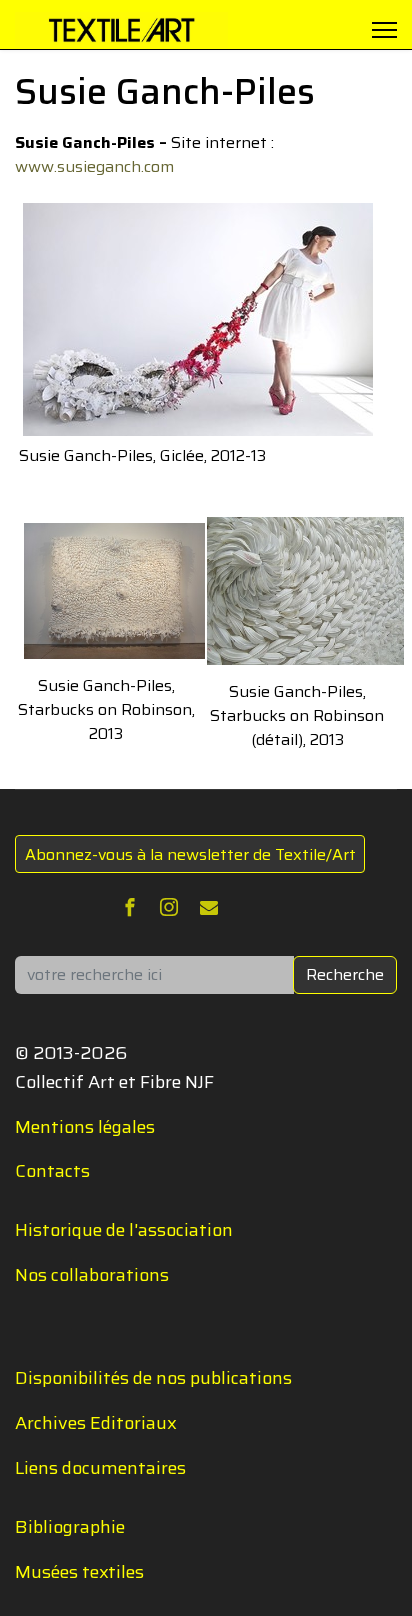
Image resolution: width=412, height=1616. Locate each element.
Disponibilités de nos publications (153, 1378)
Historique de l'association (124, 1230)
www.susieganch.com (94, 166)
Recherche (345, 974)
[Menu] (384, 30)
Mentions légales (85, 1127)
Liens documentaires (100, 1468)
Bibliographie (70, 1527)
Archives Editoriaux (96, 1423)
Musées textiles (79, 1572)
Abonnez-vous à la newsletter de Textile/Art (190, 854)
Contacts (52, 1171)
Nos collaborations (92, 1275)
